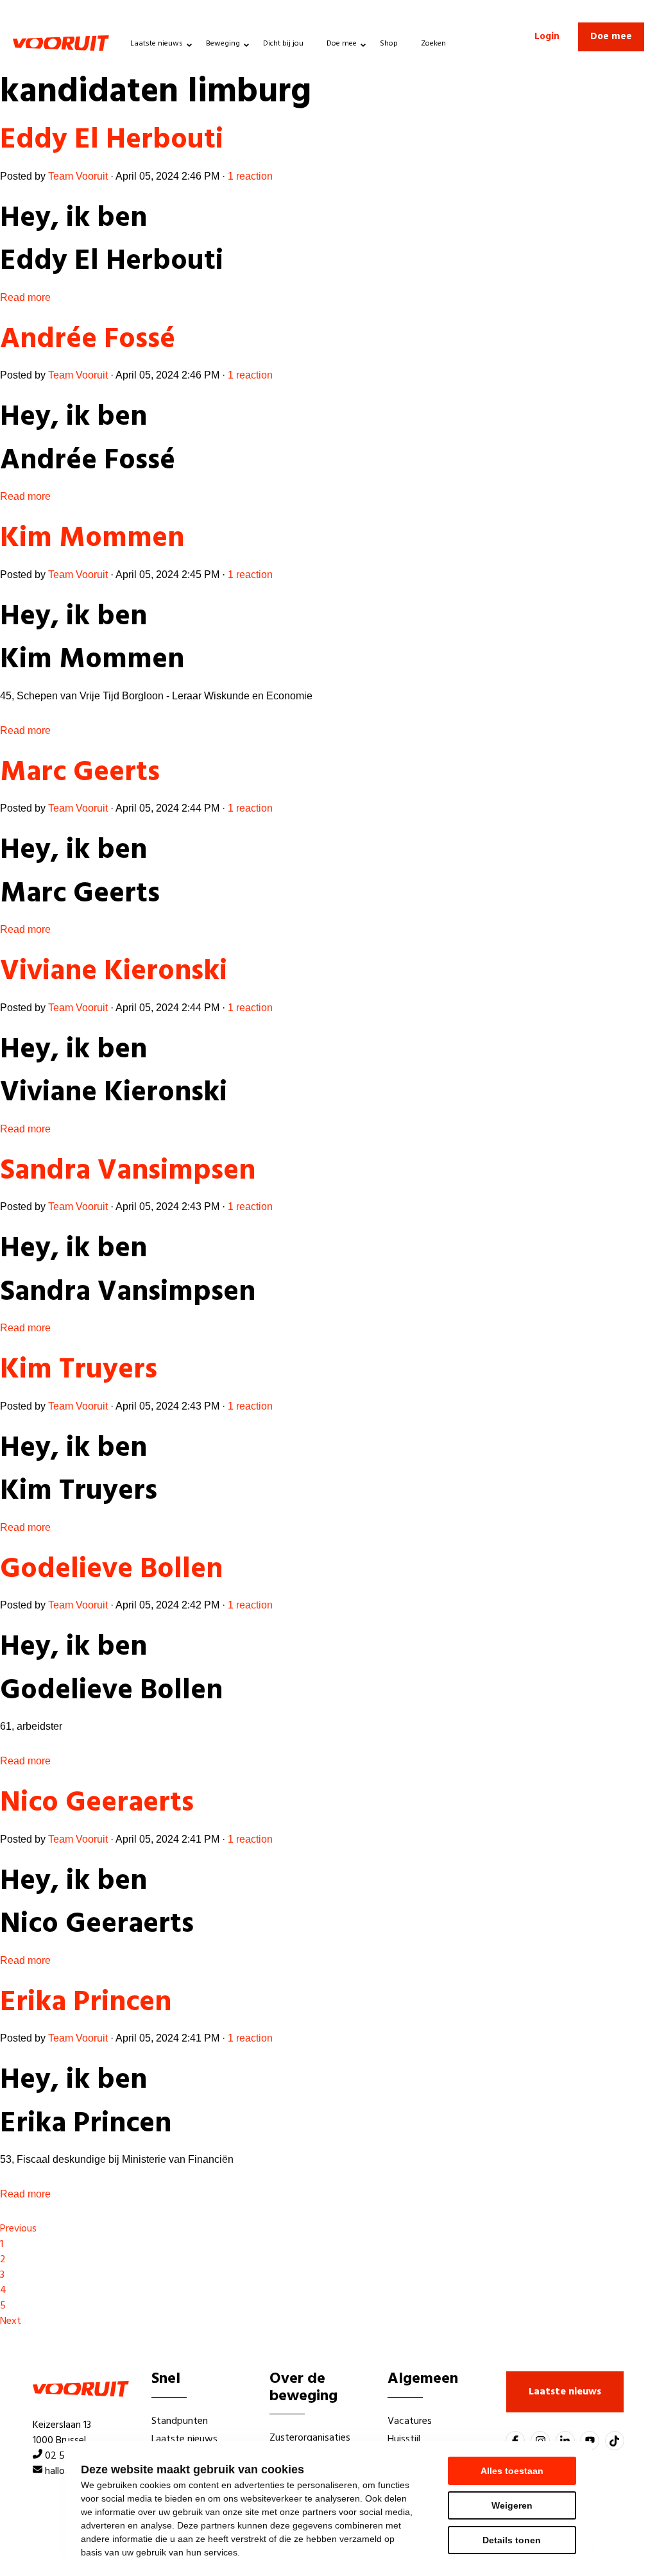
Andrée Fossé (88, 340)
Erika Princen (86, 2003)
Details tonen (512, 2540)
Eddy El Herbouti (112, 141)
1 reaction (250, 176)
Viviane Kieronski (114, 972)
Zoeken (433, 44)
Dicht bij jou (283, 44)
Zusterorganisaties (310, 2438)
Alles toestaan (512, 2471)
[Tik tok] (615, 2441)
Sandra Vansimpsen (128, 1172)
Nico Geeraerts (97, 1804)
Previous (18, 2229)
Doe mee (342, 44)
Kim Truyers (79, 1370)
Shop (389, 44)
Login (547, 37)
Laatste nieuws (157, 44)
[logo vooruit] (61, 43)
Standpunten (180, 2421)
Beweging (223, 44)
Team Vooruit (78, 176)
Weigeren (512, 2505)
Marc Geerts (80, 773)
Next (11, 2321)
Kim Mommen (92, 539)
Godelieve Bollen (111, 1570)
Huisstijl (404, 2439)
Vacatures (410, 2421)
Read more (25, 297)
